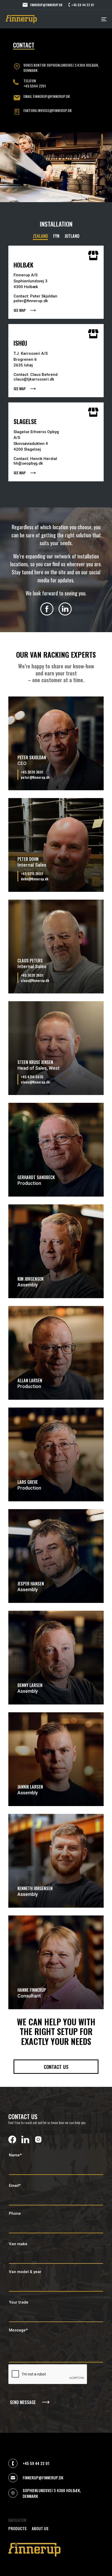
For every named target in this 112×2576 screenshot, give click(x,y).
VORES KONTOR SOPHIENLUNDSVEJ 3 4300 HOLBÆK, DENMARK (61, 68)
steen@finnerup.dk (35, 1082)
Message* (18, 2330)
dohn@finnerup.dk (35, 879)
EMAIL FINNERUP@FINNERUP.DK (47, 96)
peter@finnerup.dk (35, 777)
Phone (15, 2213)
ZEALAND (40, 236)
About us (40, 2528)
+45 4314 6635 (32, 1077)
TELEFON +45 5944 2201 (35, 83)
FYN (56, 236)
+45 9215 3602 (32, 874)
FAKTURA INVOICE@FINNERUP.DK (48, 110)
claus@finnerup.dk (35, 980)
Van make (18, 2244)
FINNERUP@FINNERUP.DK (46, 5)
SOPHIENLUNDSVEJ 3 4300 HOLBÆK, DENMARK (52, 2493)
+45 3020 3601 (32, 772)
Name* (15, 2155)
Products (17, 2528)
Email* (15, 2186)
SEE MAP (20, 310)
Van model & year (25, 2272)
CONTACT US (56, 2067)
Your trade (19, 2302)
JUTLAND (72, 236)
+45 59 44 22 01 (83, 5)
